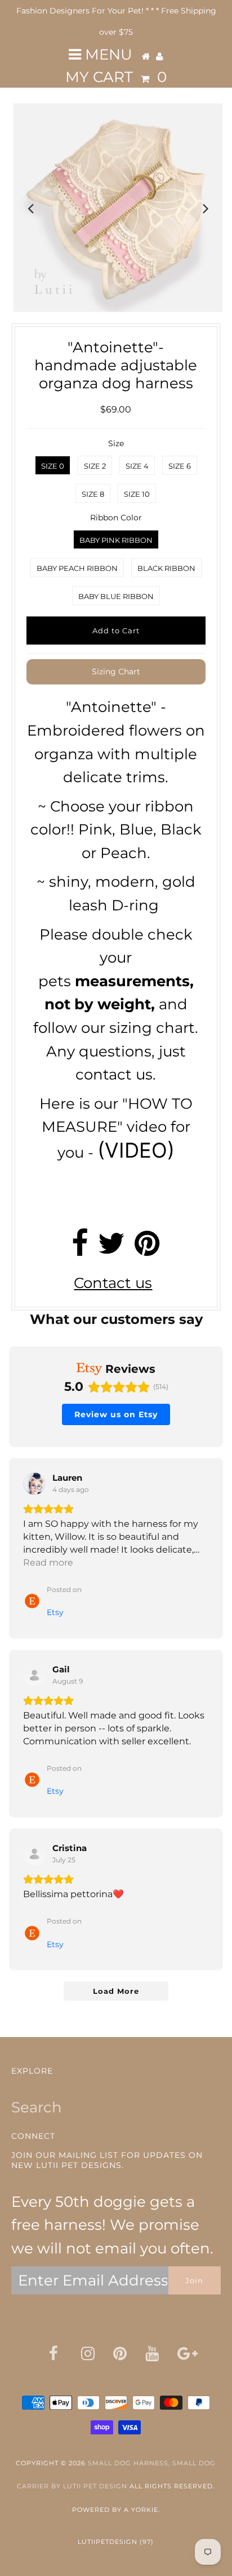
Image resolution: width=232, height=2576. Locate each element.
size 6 (180, 466)
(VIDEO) (136, 1150)
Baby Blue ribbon (116, 596)
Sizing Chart (116, 672)
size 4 (137, 466)
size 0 (53, 466)
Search (37, 2107)
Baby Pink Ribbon (116, 540)
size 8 (93, 494)
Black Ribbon (166, 568)
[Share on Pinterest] (147, 1249)
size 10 (137, 494)
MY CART (116, 77)
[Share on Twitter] (111, 1249)
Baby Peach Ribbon (77, 568)
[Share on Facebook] (80, 1249)
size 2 (95, 466)
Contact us (113, 1283)
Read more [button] (48, 1563)
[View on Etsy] (34, 1484)
